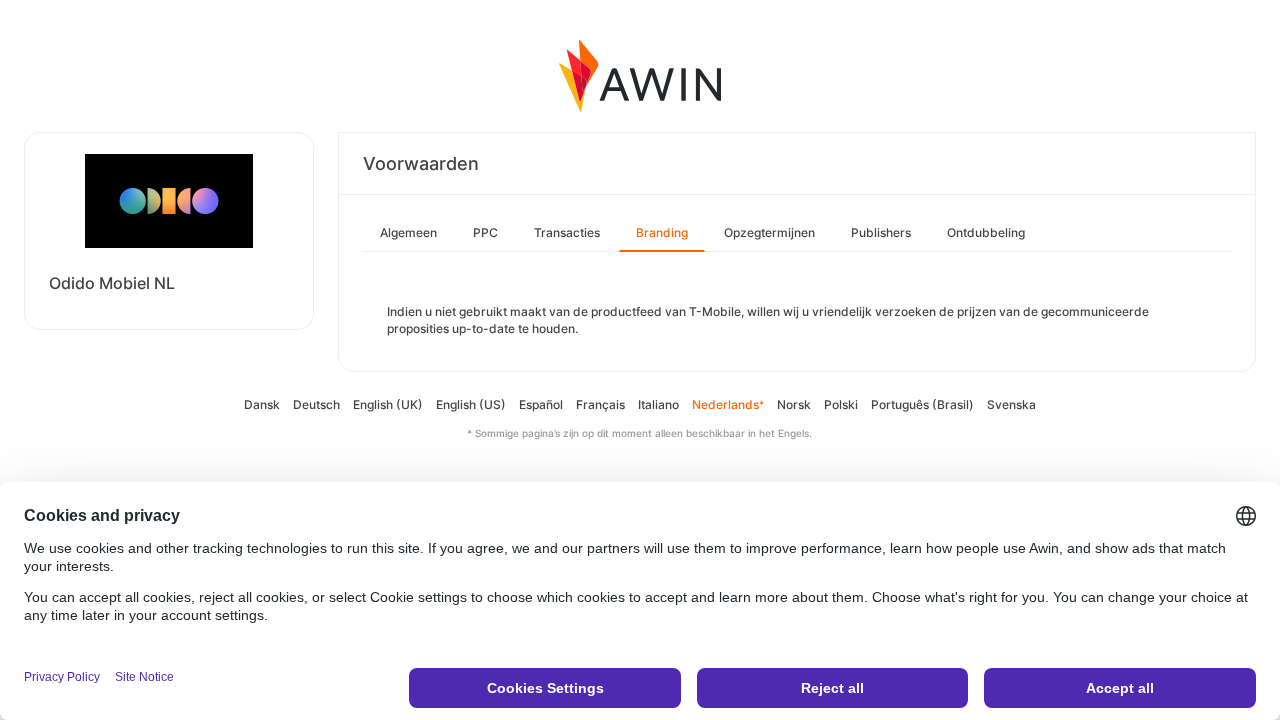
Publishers (881, 232)
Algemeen (408, 232)
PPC (485, 232)
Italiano (658, 404)
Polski (841, 404)
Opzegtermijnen (769, 232)
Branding (662, 232)
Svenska (1011, 404)
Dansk (262, 404)
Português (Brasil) (922, 404)
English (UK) (388, 404)
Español (541, 404)
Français (600, 404)
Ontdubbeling (986, 232)
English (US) (471, 404)
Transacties (567, 232)
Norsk (794, 404)
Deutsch (316, 404)
